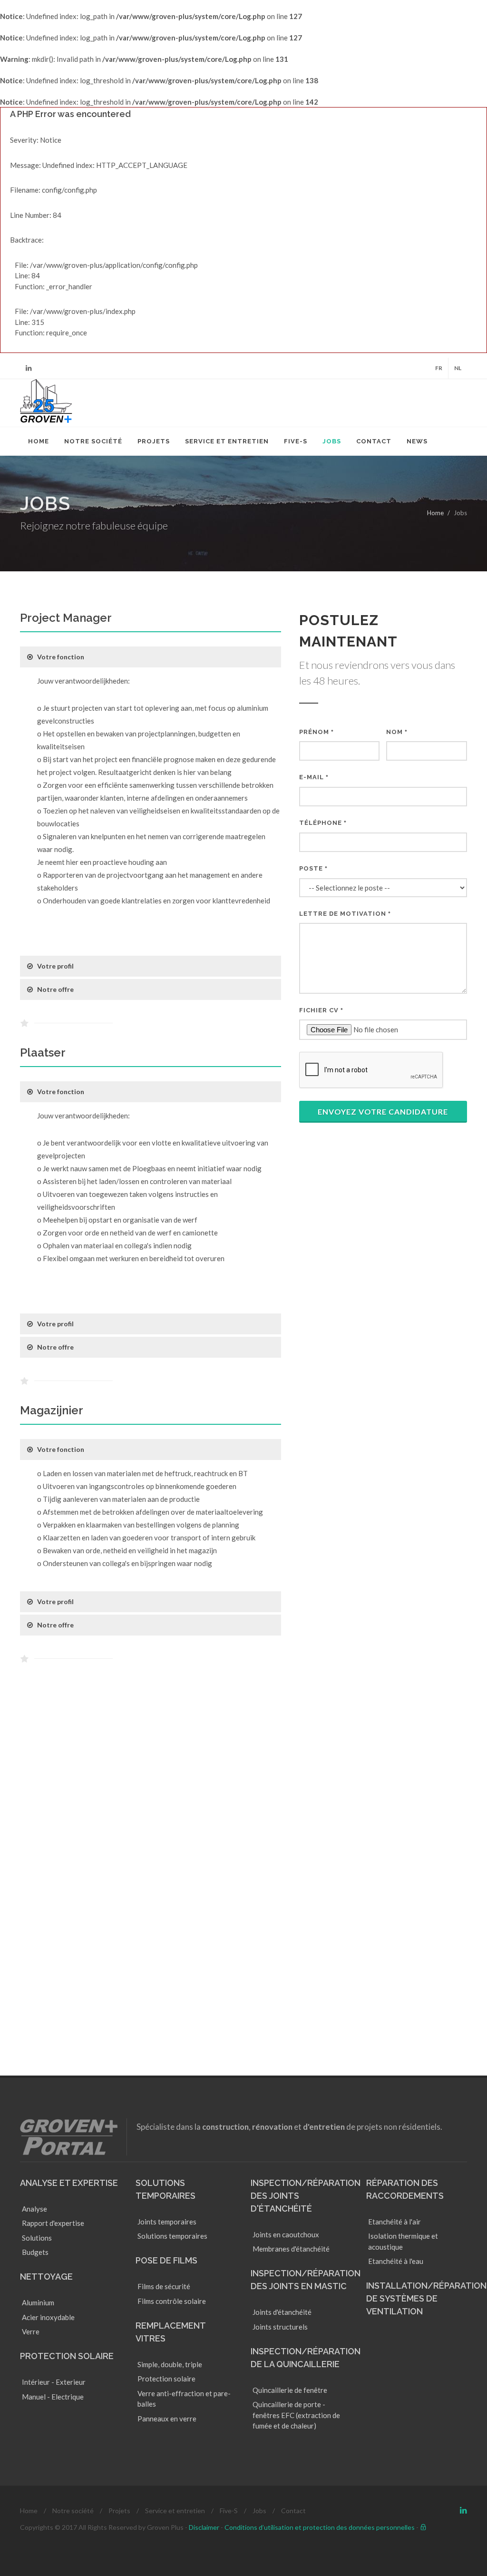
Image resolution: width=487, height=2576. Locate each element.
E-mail (314, 777)
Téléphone (323, 823)
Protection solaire (67, 2356)
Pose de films (166, 2260)
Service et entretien (175, 2511)
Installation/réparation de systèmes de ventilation (426, 2298)
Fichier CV (321, 1010)
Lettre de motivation (345, 914)
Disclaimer (204, 2527)
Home (435, 513)
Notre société (73, 2511)
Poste (313, 868)
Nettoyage (46, 2277)
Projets (119, 2511)
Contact (293, 2511)
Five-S (229, 2511)
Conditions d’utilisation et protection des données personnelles (320, 2527)
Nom (397, 732)
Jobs (259, 2511)
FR (439, 368)
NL (458, 368)
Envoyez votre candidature (383, 1112)
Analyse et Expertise (69, 2183)
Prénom (317, 732)
